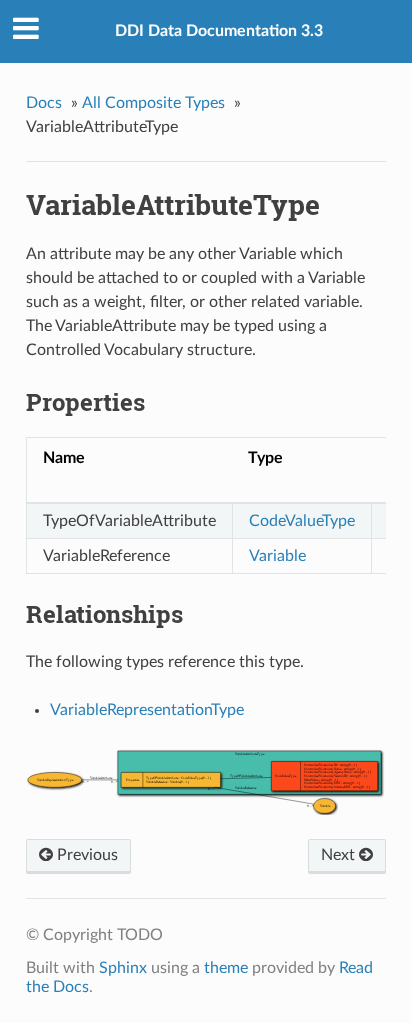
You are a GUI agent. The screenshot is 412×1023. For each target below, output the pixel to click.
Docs (44, 103)
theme (226, 968)
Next (340, 855)
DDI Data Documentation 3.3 (219, 31)
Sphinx (123, 968)
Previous (85, 855)
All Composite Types (153, 103)
